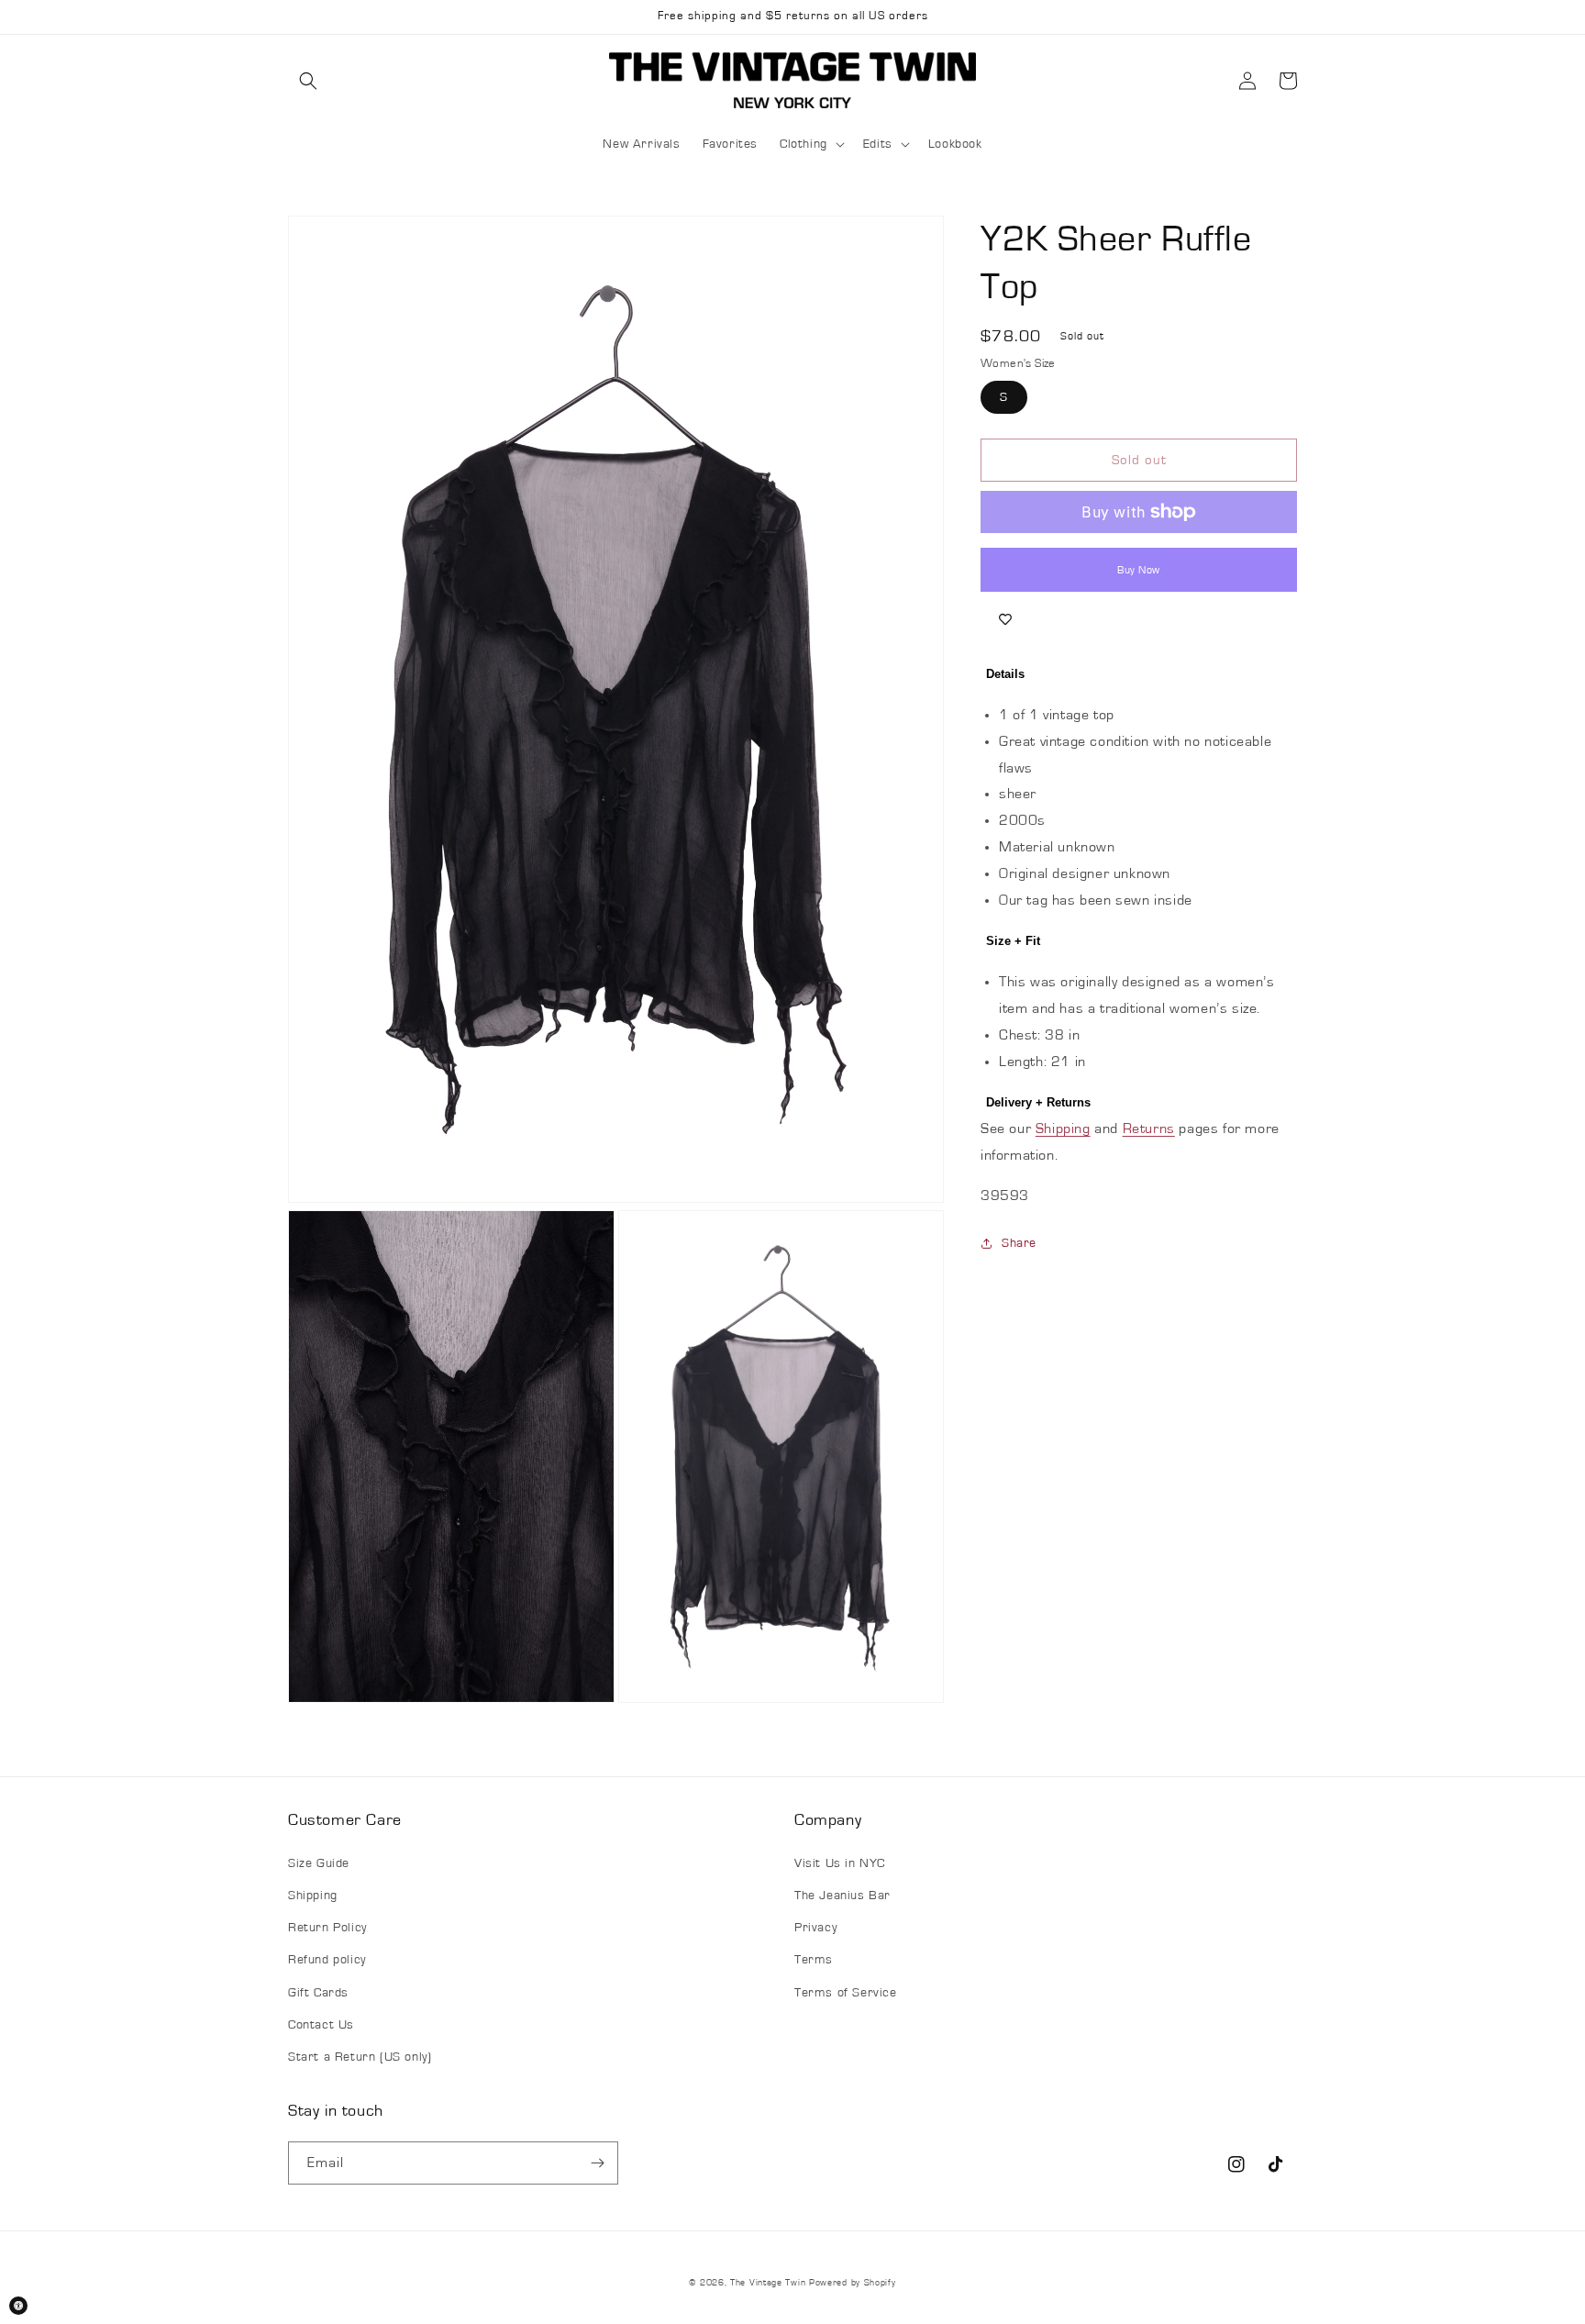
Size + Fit (1013, 941)
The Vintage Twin (768, 2283)
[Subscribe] (597, 2163)
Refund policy (327, 1960)
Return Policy (327, 1928)
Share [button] (1019, 1243)
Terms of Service (846, 1993)
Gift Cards (318, 1993)
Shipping (1063, 1129)
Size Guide (319, 1863)
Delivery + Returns (1038, 1102)
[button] (308, 81)
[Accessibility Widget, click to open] (18, 2306)
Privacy (815, 1928)
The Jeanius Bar (842, 1896)
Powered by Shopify (853, 2283)
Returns (1149, 1129)
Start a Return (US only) (360, 2057)
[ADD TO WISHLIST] (1005, 619)
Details (1005, 674)
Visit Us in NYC (840, 1863)
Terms (814, 1960)
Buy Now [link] (1139, 570)
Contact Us (321, 2025)
